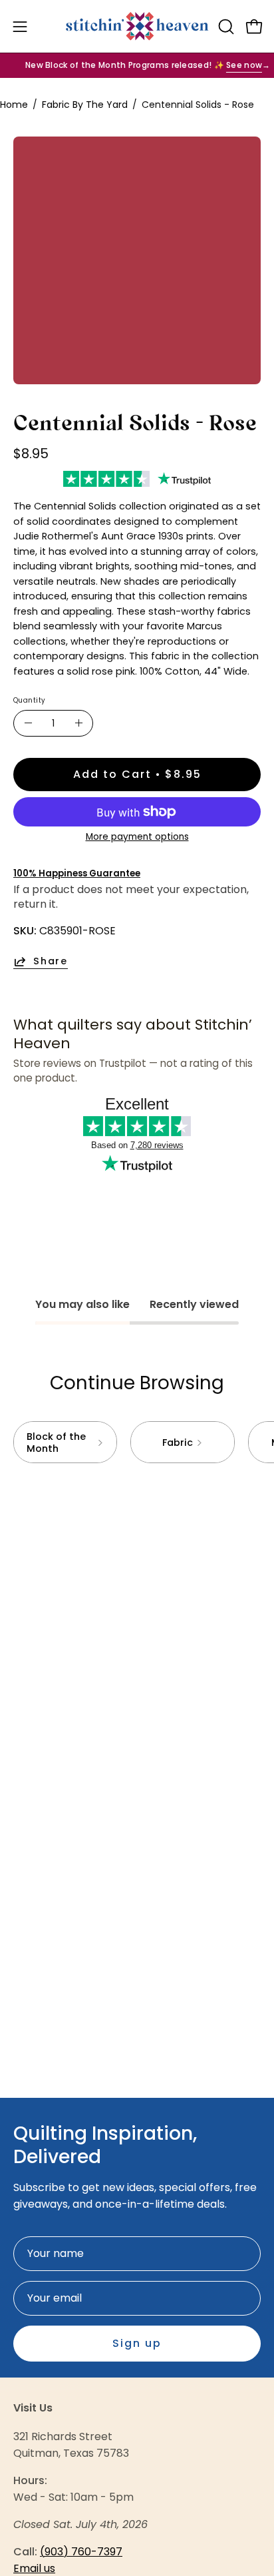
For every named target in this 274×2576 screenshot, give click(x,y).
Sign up (137, 2343)
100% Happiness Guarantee (77, 873)
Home (14, 105)
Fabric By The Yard (85, 105)
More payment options (137, 837)
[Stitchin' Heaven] (137, 26)
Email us (34, 2568)
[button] (225, 27)
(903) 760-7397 (81, 2552)
